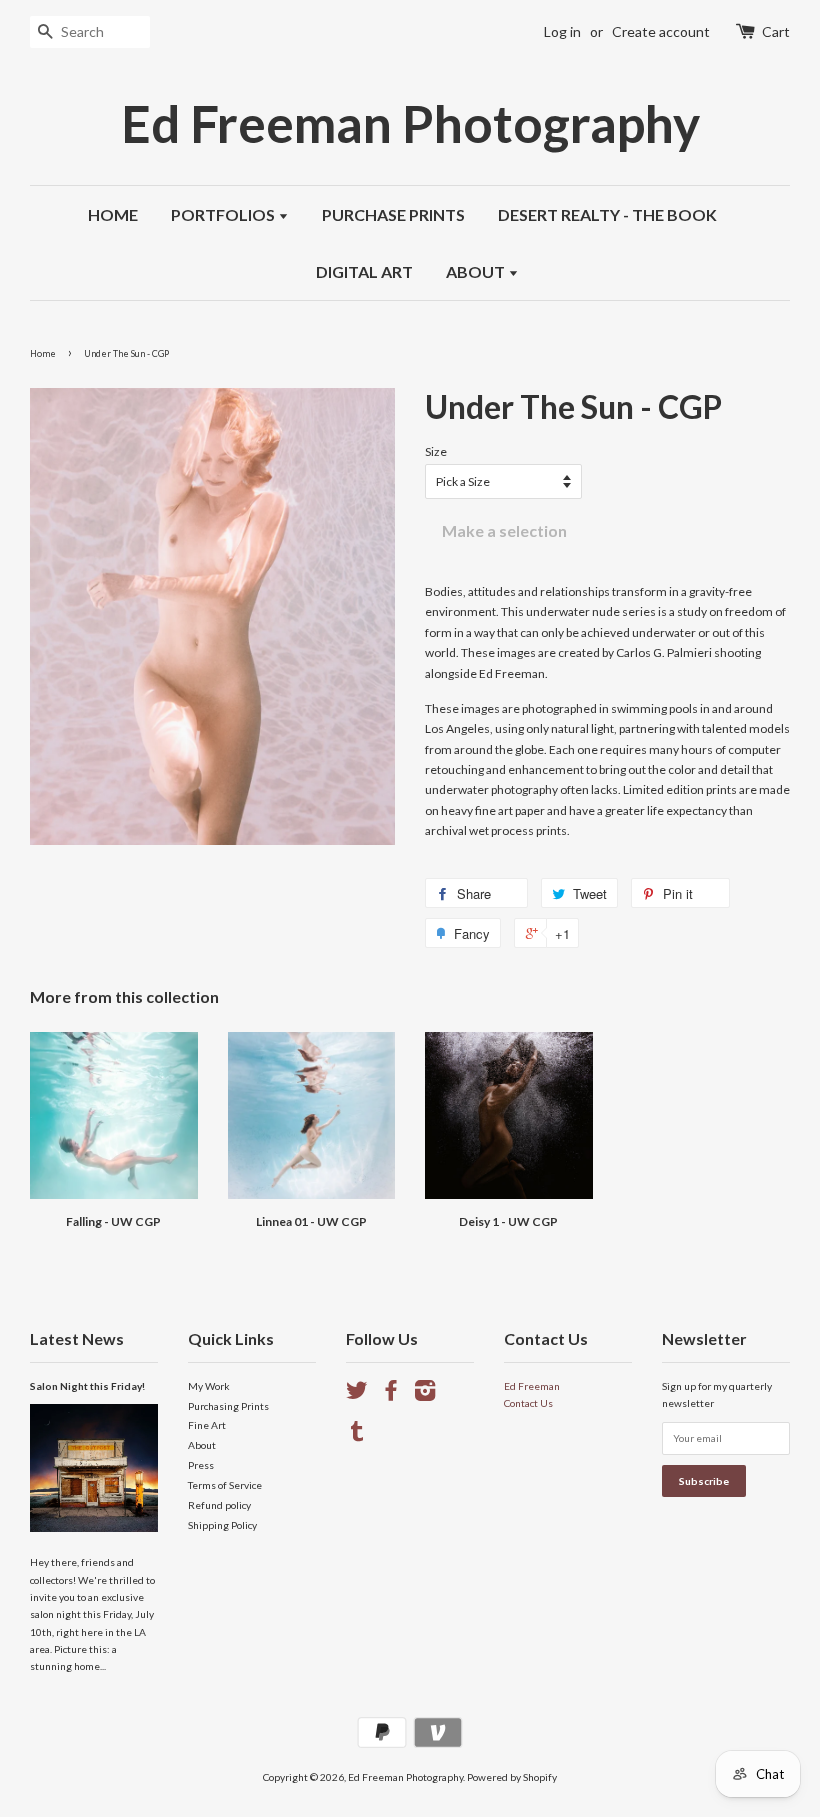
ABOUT (477, 271)
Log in (562, 31)
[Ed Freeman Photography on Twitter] (357, 1395)
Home (43, 353)
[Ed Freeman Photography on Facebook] (391, 1395)
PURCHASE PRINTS (393, 214)
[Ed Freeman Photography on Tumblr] (357, 1436)
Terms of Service (225, 1485)
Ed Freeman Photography (410, 123)
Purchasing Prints (228, 1406)
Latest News (77, 1338)
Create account (661, 31)
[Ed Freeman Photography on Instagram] (425, 1395)
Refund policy (219, 1505)
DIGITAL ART (364, 271)
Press (201, 1465)
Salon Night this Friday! (87, 1386)
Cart (776, 31)
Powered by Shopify (512, 1777)
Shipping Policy (222, 1525)
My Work (209, 1386)
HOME (113, 214)
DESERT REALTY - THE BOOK (607, 214)
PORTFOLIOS (224, 214)
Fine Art (207, 1425)
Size (436, 451)
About (202, 1445)
